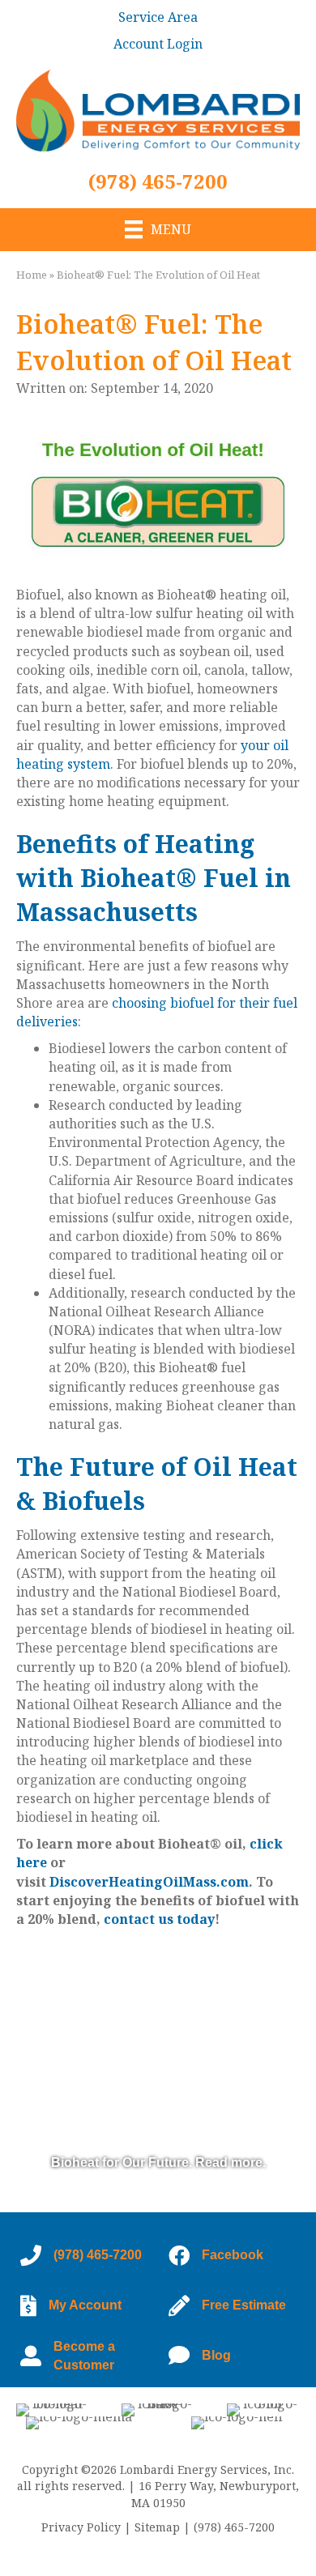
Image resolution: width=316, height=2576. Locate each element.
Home (32, 275)
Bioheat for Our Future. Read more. (158, 2162)
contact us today (159, 1919)
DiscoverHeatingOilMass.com (149, 1882)
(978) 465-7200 (158, 181)
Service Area (158, 17)
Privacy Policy (81, 2527)
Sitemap (157, 2527)
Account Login (158, 44)
